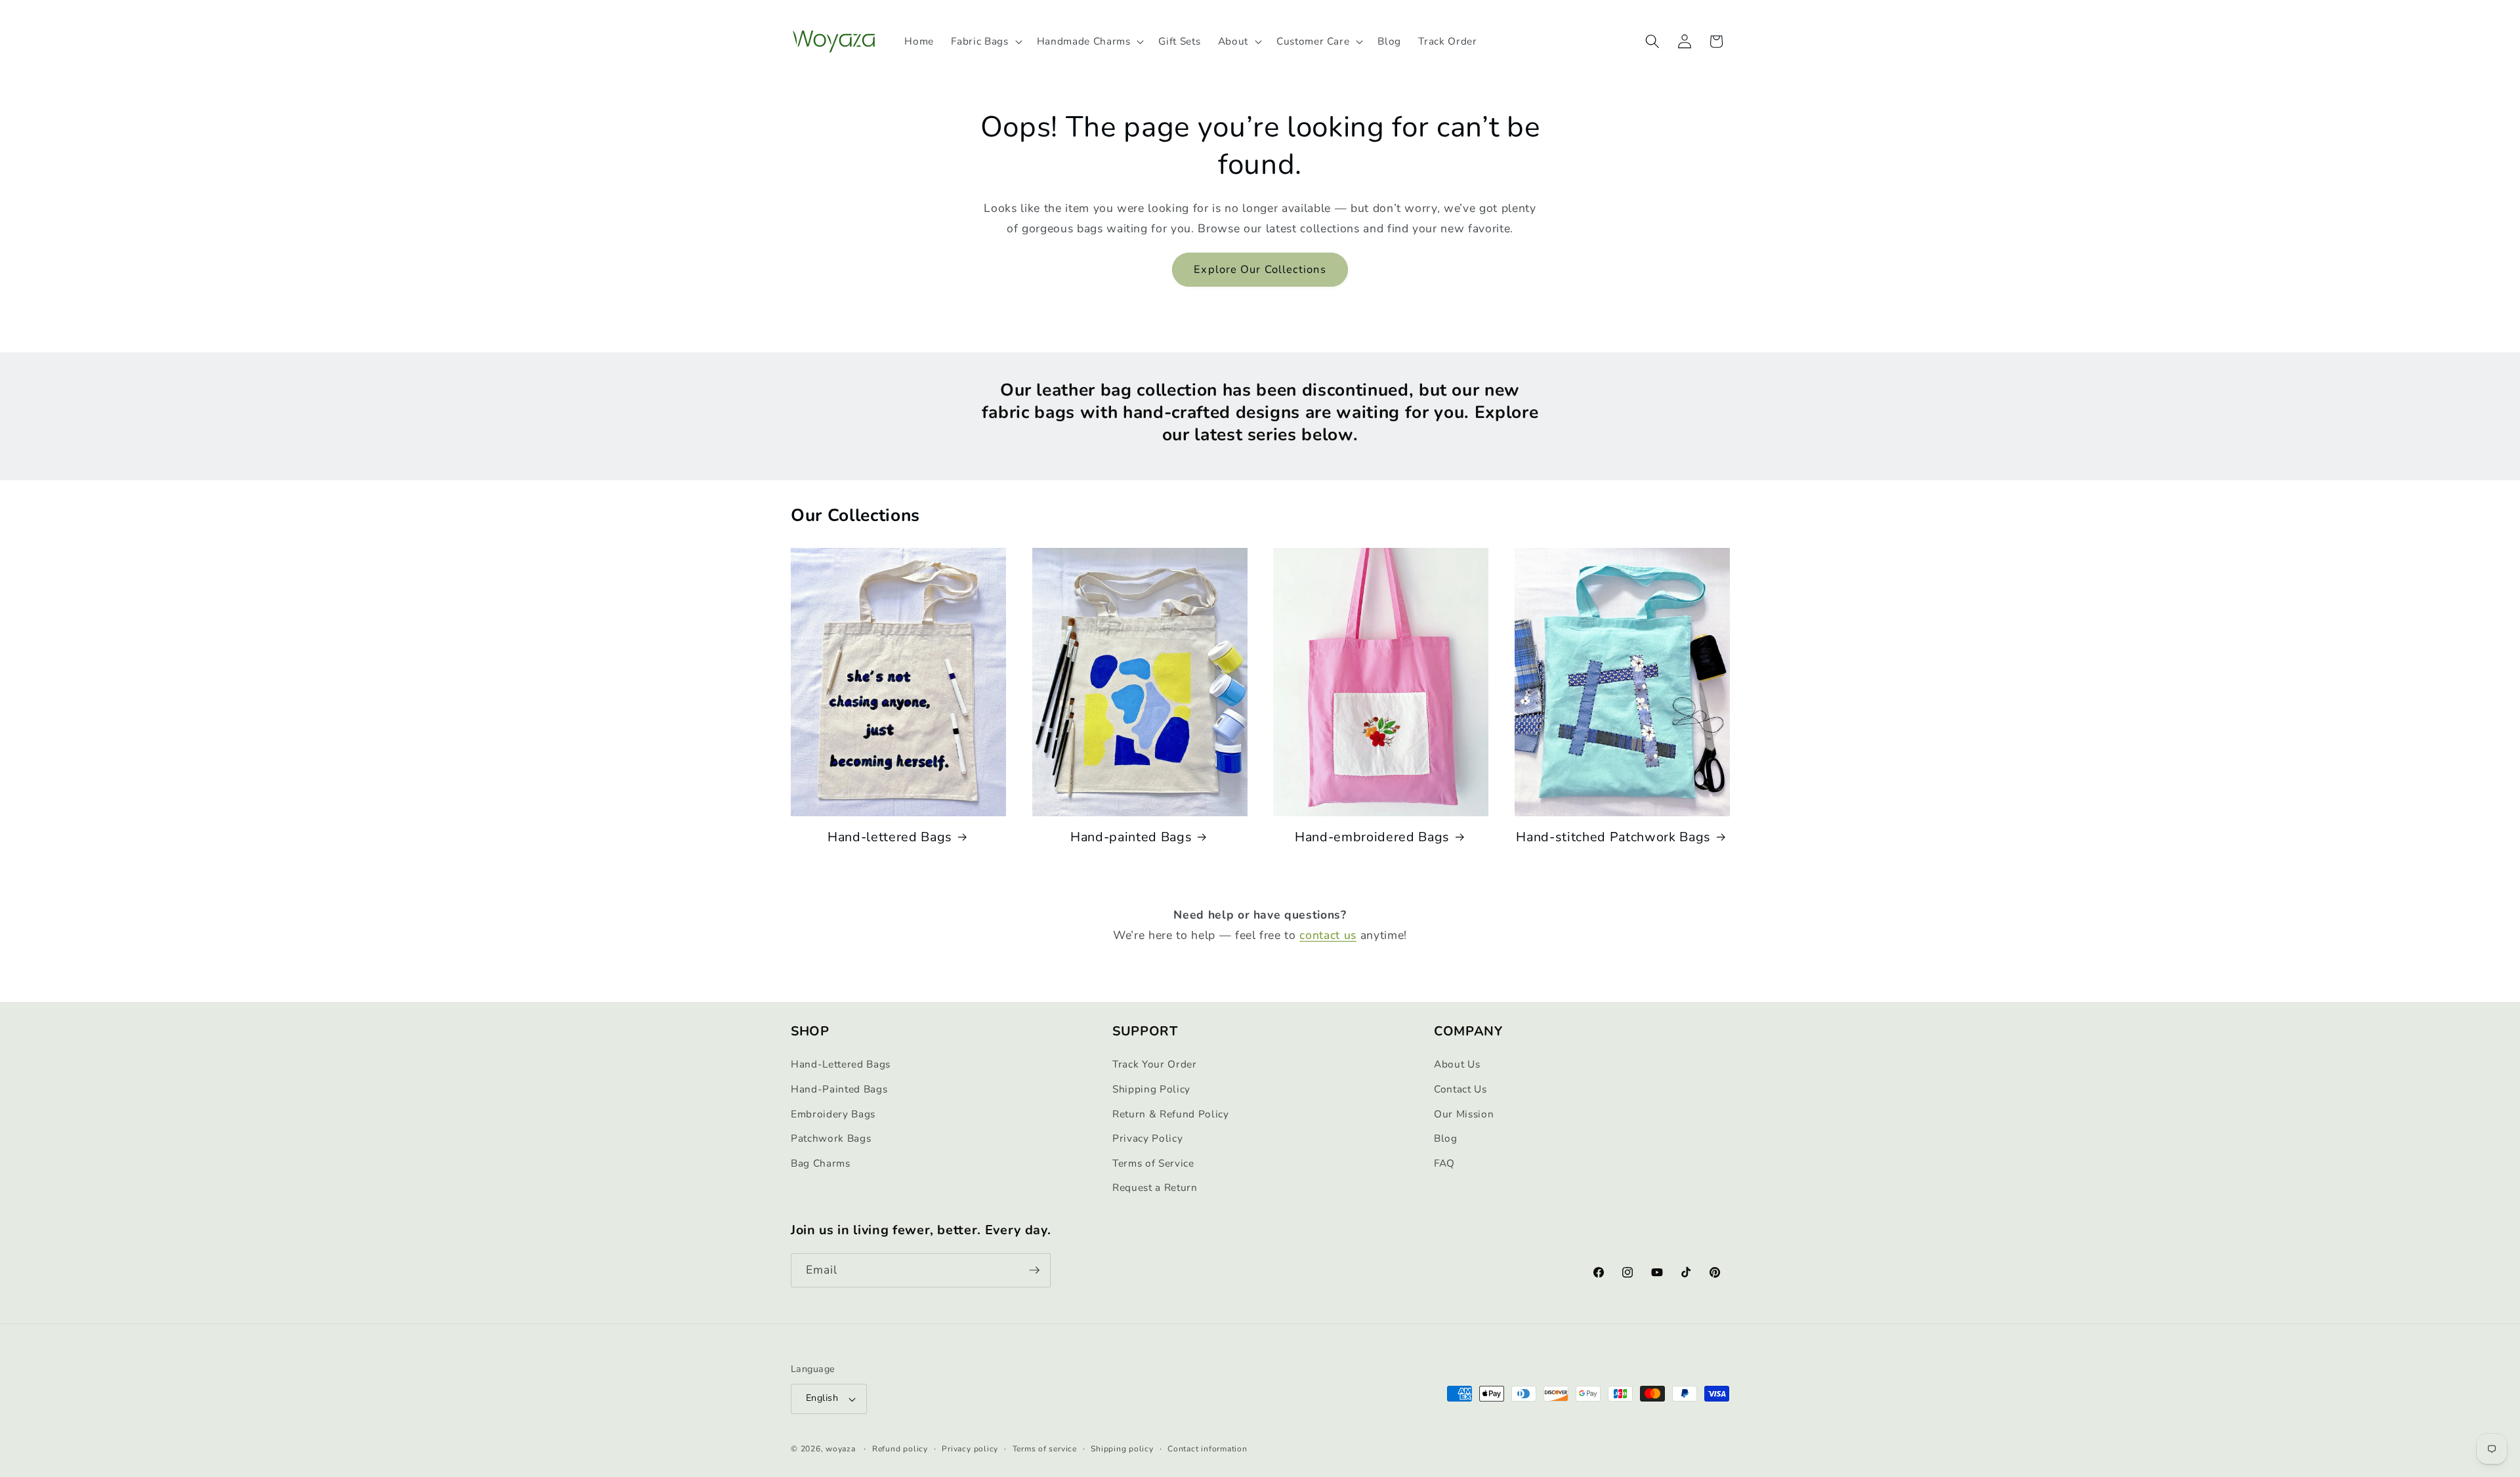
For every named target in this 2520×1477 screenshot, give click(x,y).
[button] (985, 41)
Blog (1446, 1138)
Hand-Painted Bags (839, 1089)
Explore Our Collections (1260, 269)
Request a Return (1155, 1187)
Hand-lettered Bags (890, 837)
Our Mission (1464, 1114)
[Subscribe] (1034, 1270)
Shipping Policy (1151, 1089)
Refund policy (900, 1449)
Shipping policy (1122, 1449)
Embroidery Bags (833, 1114)
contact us (1328, 935)
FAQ (1444, 1163)
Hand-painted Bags (1131, 837)
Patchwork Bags (831, 1138)
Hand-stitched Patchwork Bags (1613, 837)
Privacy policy (970, 1449)
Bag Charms (821, 1163)
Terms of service (1045, 1449)
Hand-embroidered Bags (1372, 837)
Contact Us (1460, 1089)
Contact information (1207, 1449)
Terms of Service (1153, 1163)
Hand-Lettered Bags (841, 1064)
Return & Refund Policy (1171, 1114)
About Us (1457, 1064)
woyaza (841, 1449)
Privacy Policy (1147, 1138)
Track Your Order (1155, 1064)
